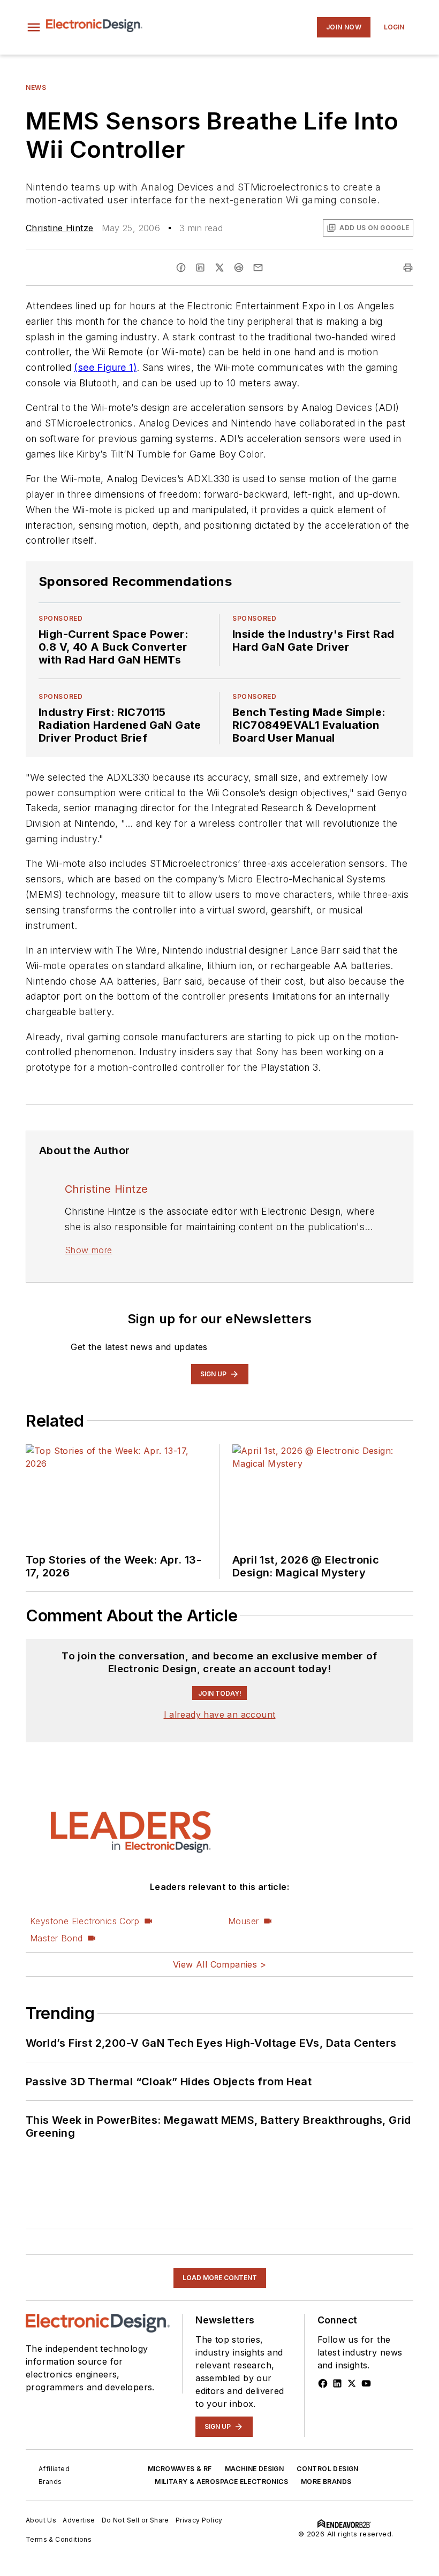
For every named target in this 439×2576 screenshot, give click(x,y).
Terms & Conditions (59, 2539)
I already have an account (220, 1714)
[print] (408, 268)
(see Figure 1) (105, 367)
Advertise (79, 2520)
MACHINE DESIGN (255, 2469)
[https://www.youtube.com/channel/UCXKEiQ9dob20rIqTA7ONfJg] (366, 2383)
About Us (41, 2520)
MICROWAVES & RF (180, 2469)
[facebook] (181, 268)
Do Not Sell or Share (135, 2520)
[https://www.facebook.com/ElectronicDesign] (323, 2383)
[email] (258, 268)
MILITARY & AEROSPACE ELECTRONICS (221, 2482)
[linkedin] (200, 268)
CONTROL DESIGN (328, 2469)
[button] (34, 27)
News (36, 87)
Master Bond (56, 1938)
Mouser (243, 1921)
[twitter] (219, 268)
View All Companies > (219, 1964)
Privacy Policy (199, 2520)
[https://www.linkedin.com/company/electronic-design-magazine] (337, 2383)
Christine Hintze (59, 228)
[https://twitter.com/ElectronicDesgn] (352, 2383)
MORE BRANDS (326, 2482)
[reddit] (239, 268)
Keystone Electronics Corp (85, 1921)
